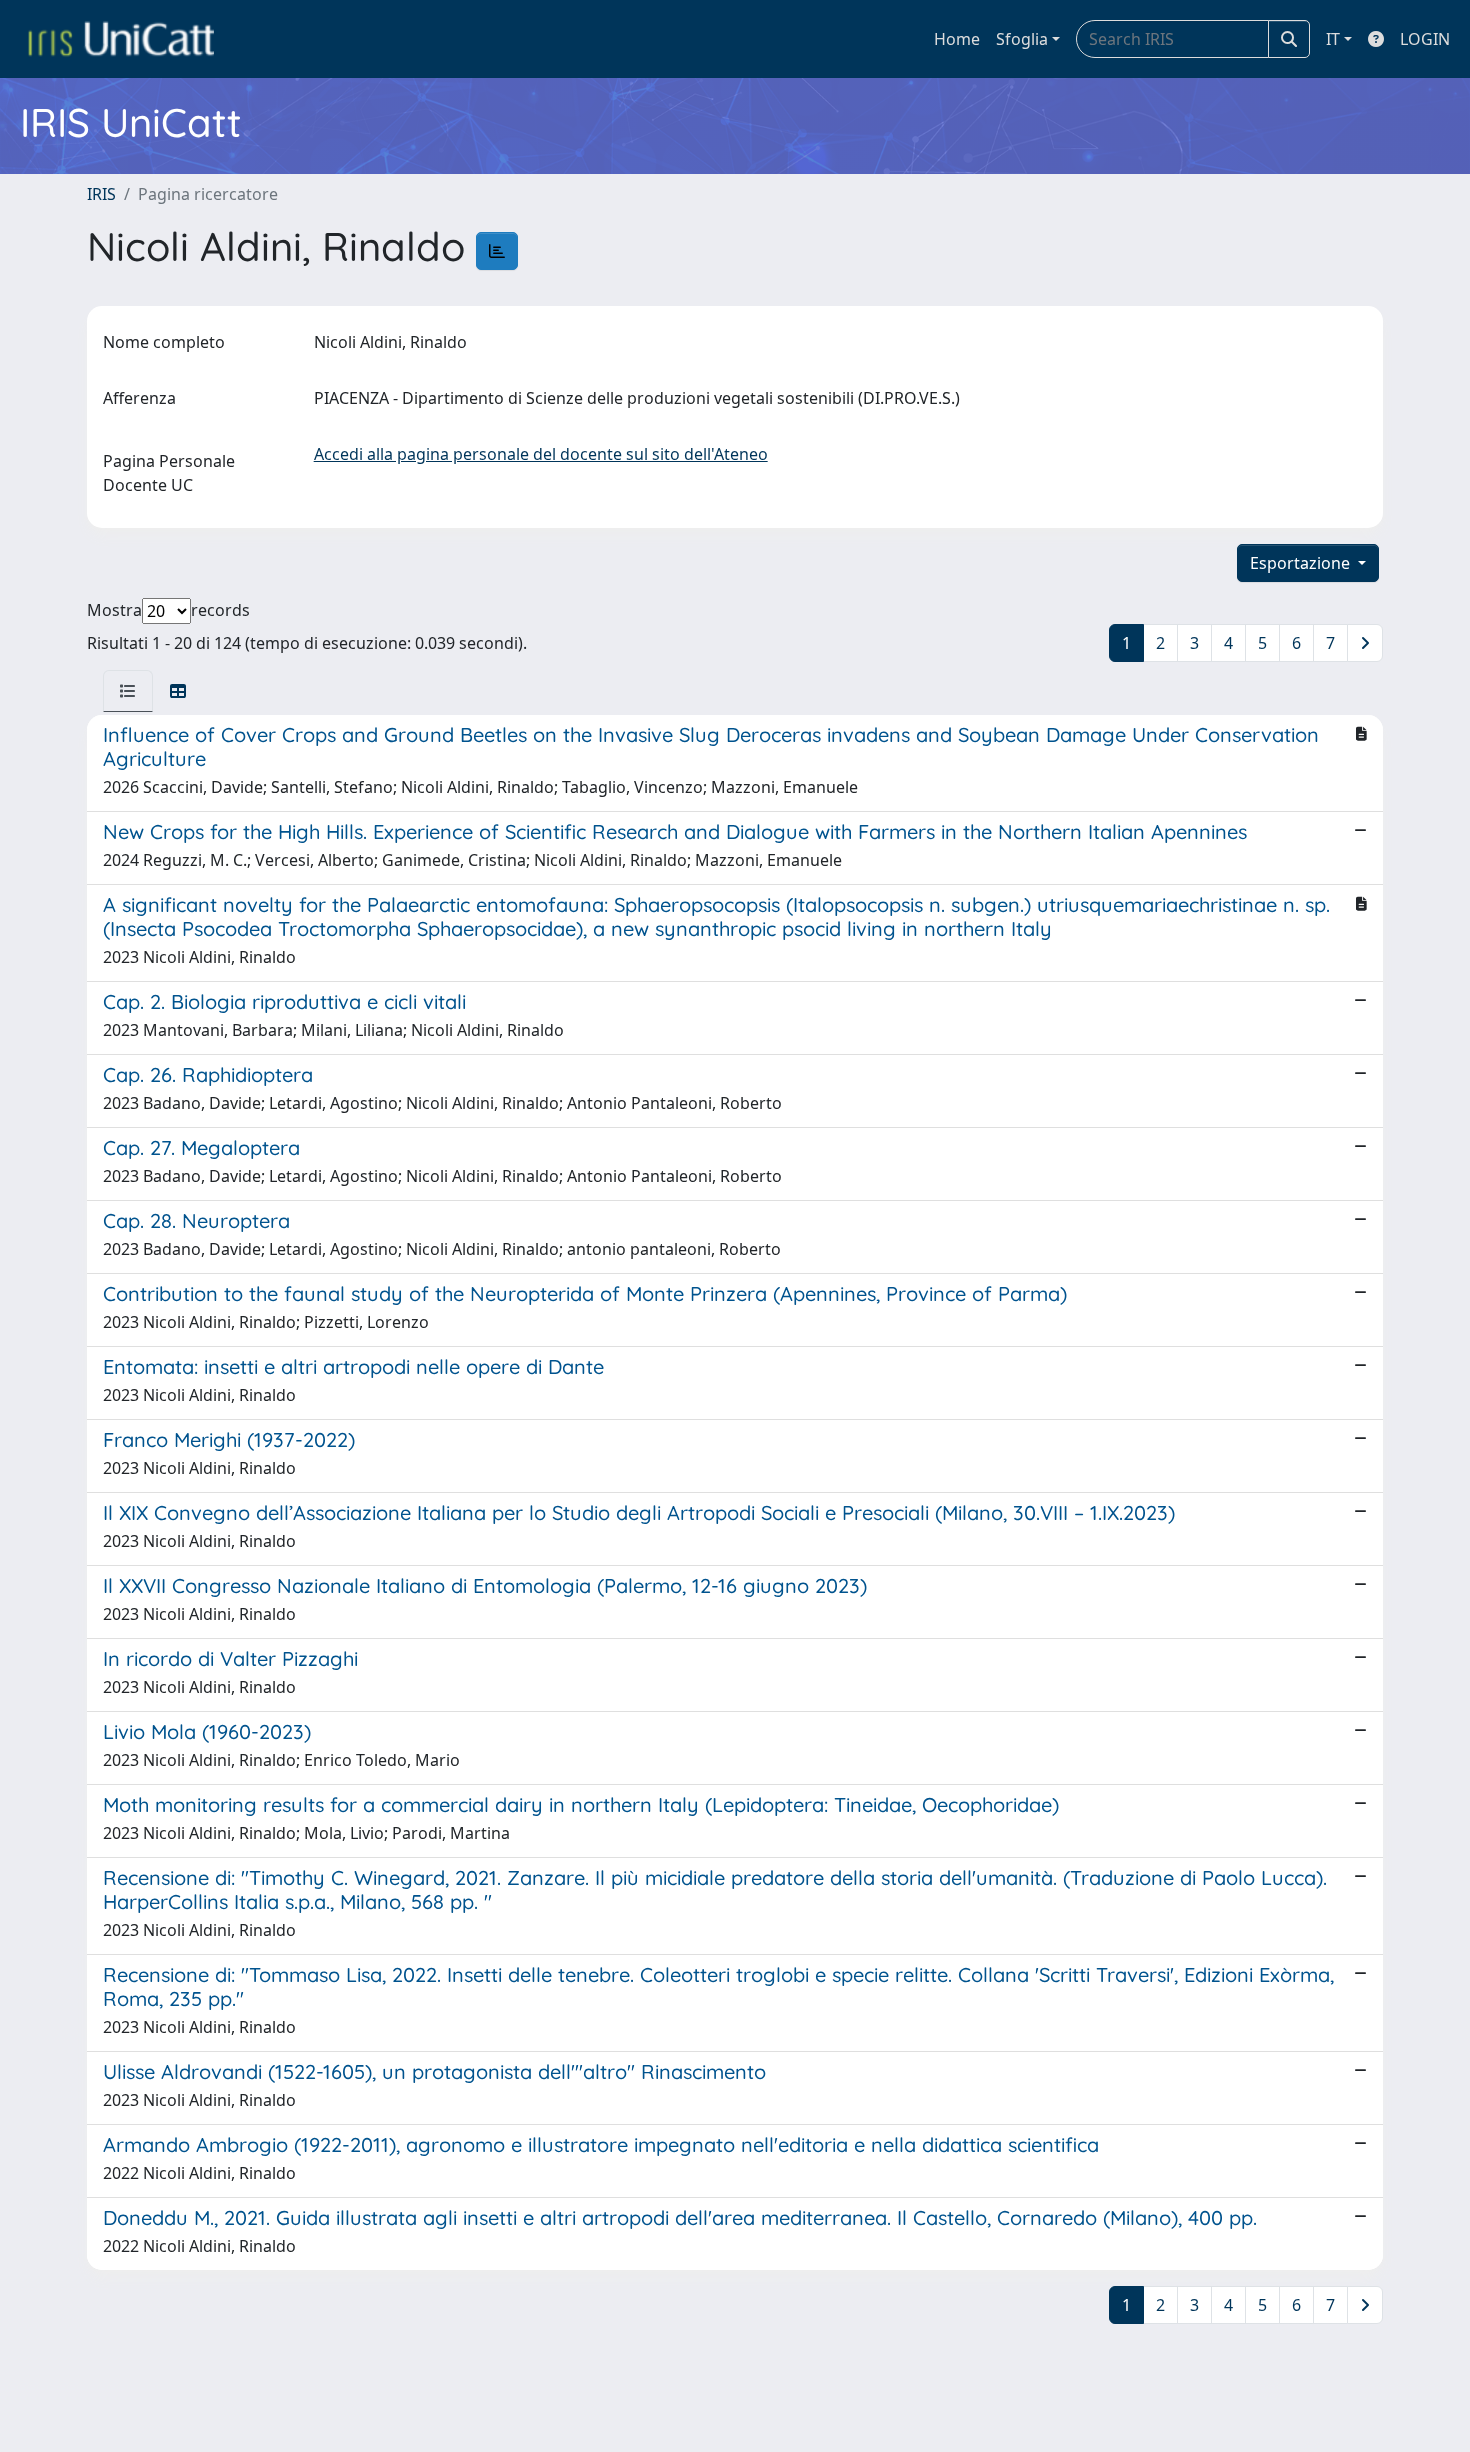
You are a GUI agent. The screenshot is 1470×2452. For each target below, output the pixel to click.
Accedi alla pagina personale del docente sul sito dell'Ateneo (541, 454)
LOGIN (1425, 39)
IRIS (101, 194)
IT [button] (1333, 39)
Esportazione (1302, 563)
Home (957, 39)
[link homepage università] (121, 39)
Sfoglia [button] (1022, 39)
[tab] (128, 691)
